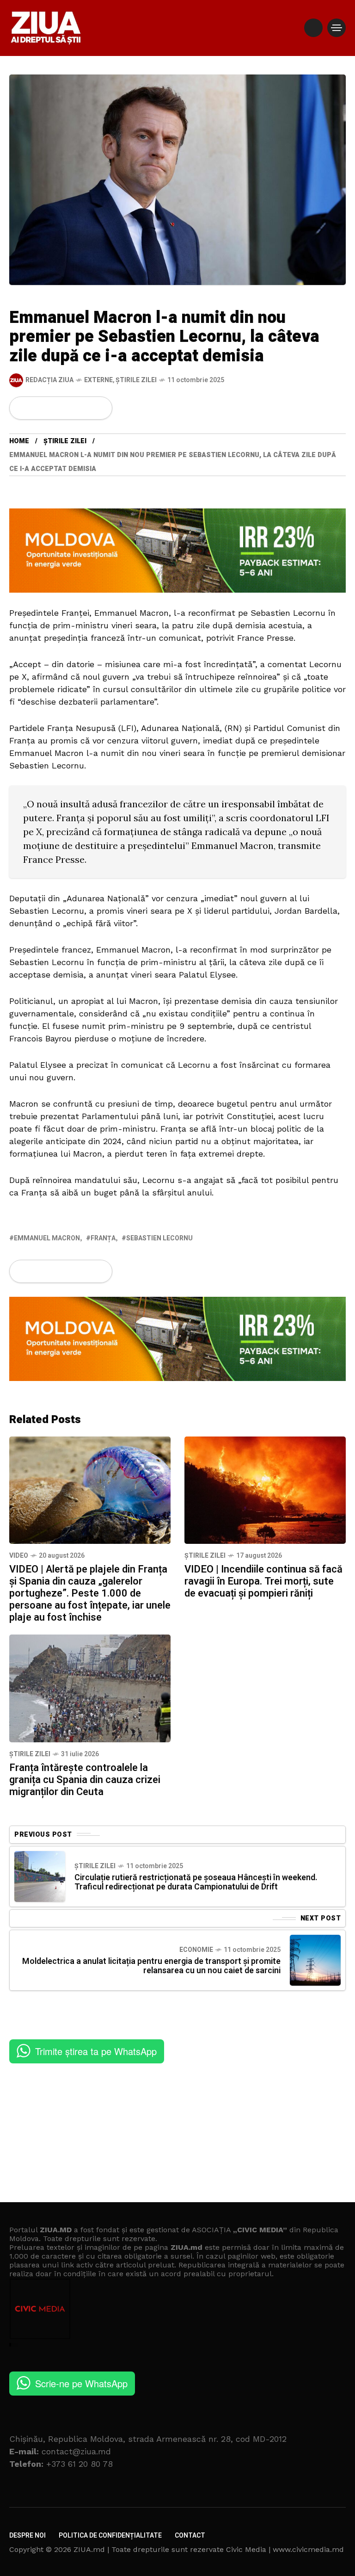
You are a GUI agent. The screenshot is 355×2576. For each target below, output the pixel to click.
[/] (313, 28)
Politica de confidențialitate (110, 2536)
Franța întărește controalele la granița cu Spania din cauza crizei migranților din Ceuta (85, 1780)
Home (19, 441)
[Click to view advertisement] (177, 550)
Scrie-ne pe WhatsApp (81, 2383)
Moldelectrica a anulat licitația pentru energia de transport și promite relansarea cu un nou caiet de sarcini (151, 1966)
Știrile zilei (136, 380)
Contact (190, 2536)
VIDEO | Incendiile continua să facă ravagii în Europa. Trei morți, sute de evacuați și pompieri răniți (263, 1581)
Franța (103, 1238)
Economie (196, 1950)
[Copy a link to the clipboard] (99, 408)
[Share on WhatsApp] (54, 408)
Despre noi (28, 2536)
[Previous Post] (40, 1876)
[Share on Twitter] (38, 408)
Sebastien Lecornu (159, 1238)
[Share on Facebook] (22, 408)
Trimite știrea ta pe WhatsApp (96, 2051)
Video (19, 1556)
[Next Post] (315, 1960)
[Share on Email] (84, 408)
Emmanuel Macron (47, 1238)
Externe (98, 380)
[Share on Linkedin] (69, 408)
